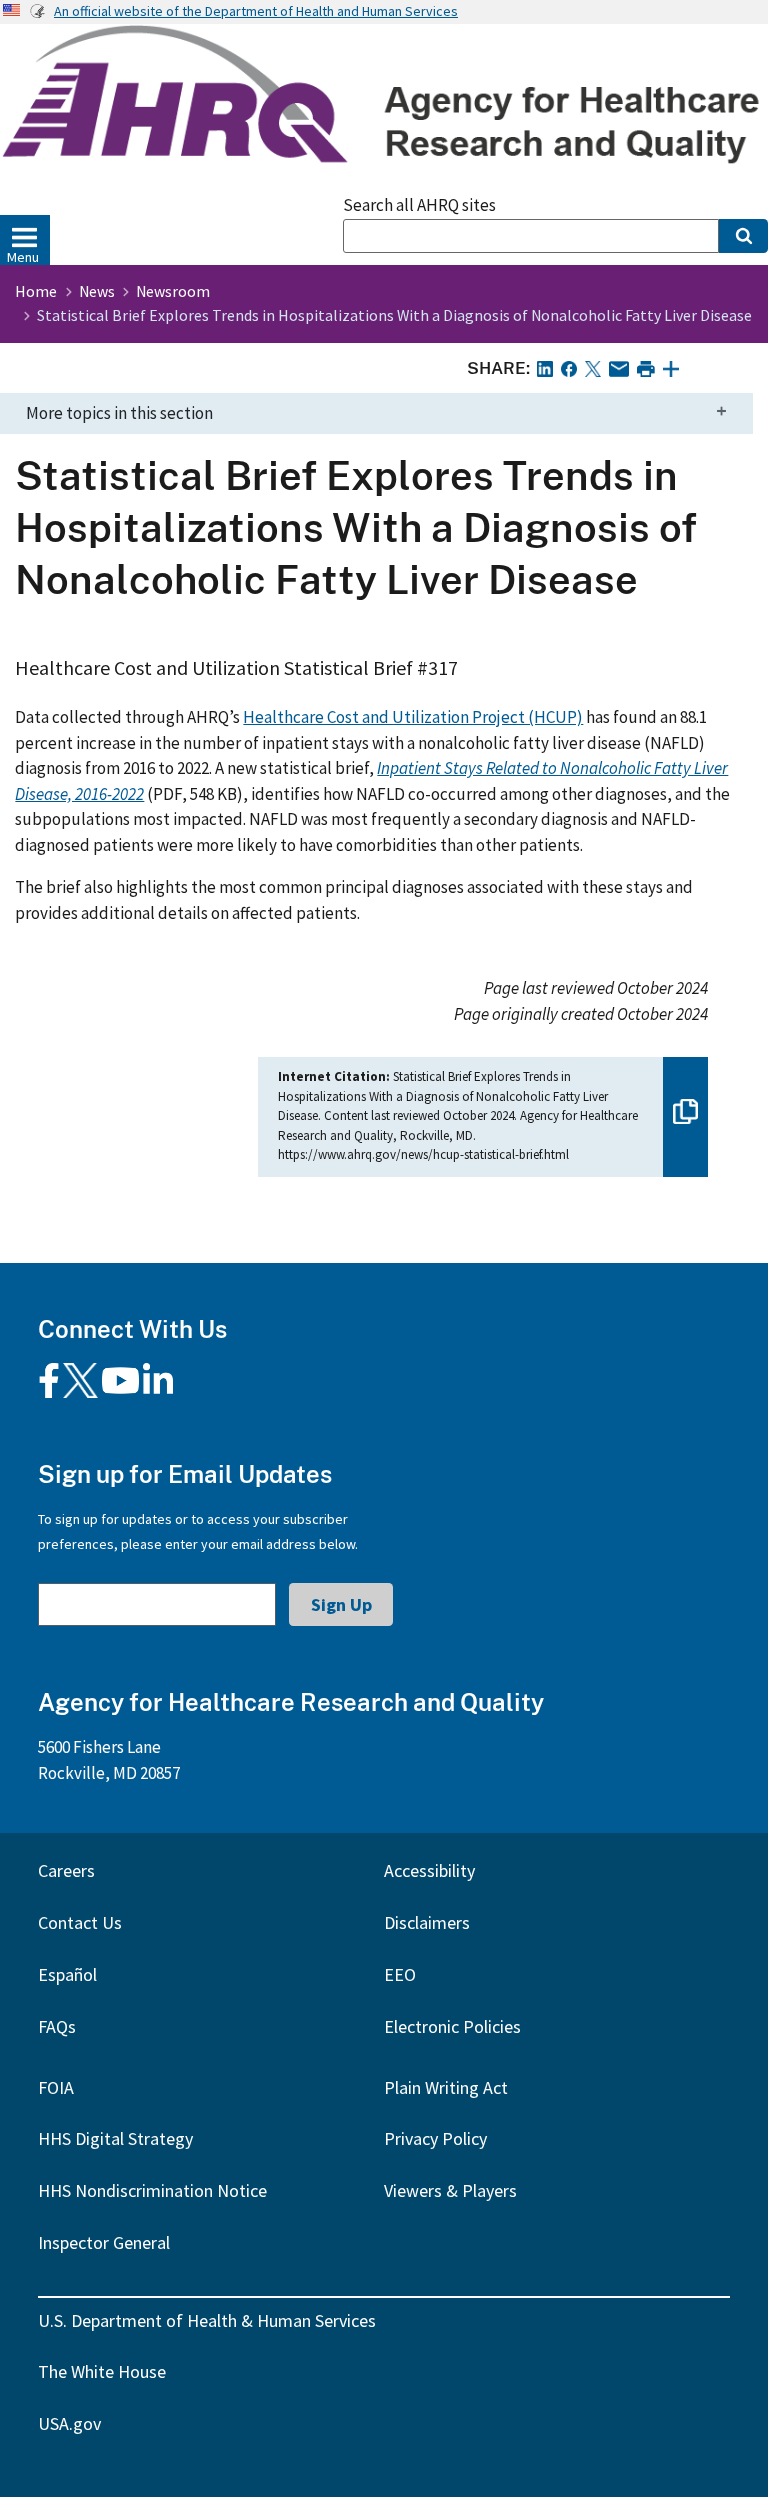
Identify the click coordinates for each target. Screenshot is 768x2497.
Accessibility (429, 1870)
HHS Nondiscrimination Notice (152, 2190)
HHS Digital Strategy (115, 2138)
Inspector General (104, 2242)
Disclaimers (427, 1922)
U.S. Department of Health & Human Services (207, 2320)
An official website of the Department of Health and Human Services (256, 11)
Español (67, 1974)
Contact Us (80, 1922)
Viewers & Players (450, 2190)
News (97, 291)
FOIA (56, 2087)
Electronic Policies (452, 2026)
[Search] (743, 236)
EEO (400, 1974)
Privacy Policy (435, 2138)
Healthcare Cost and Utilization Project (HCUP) (413, 717)
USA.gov (69, 2423)
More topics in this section (119, 413)
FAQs (57, 2026)
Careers (66, 1870)
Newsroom (173, 291)
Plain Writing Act (446, 2087)
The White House (102, 2371)
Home (36, 291)
